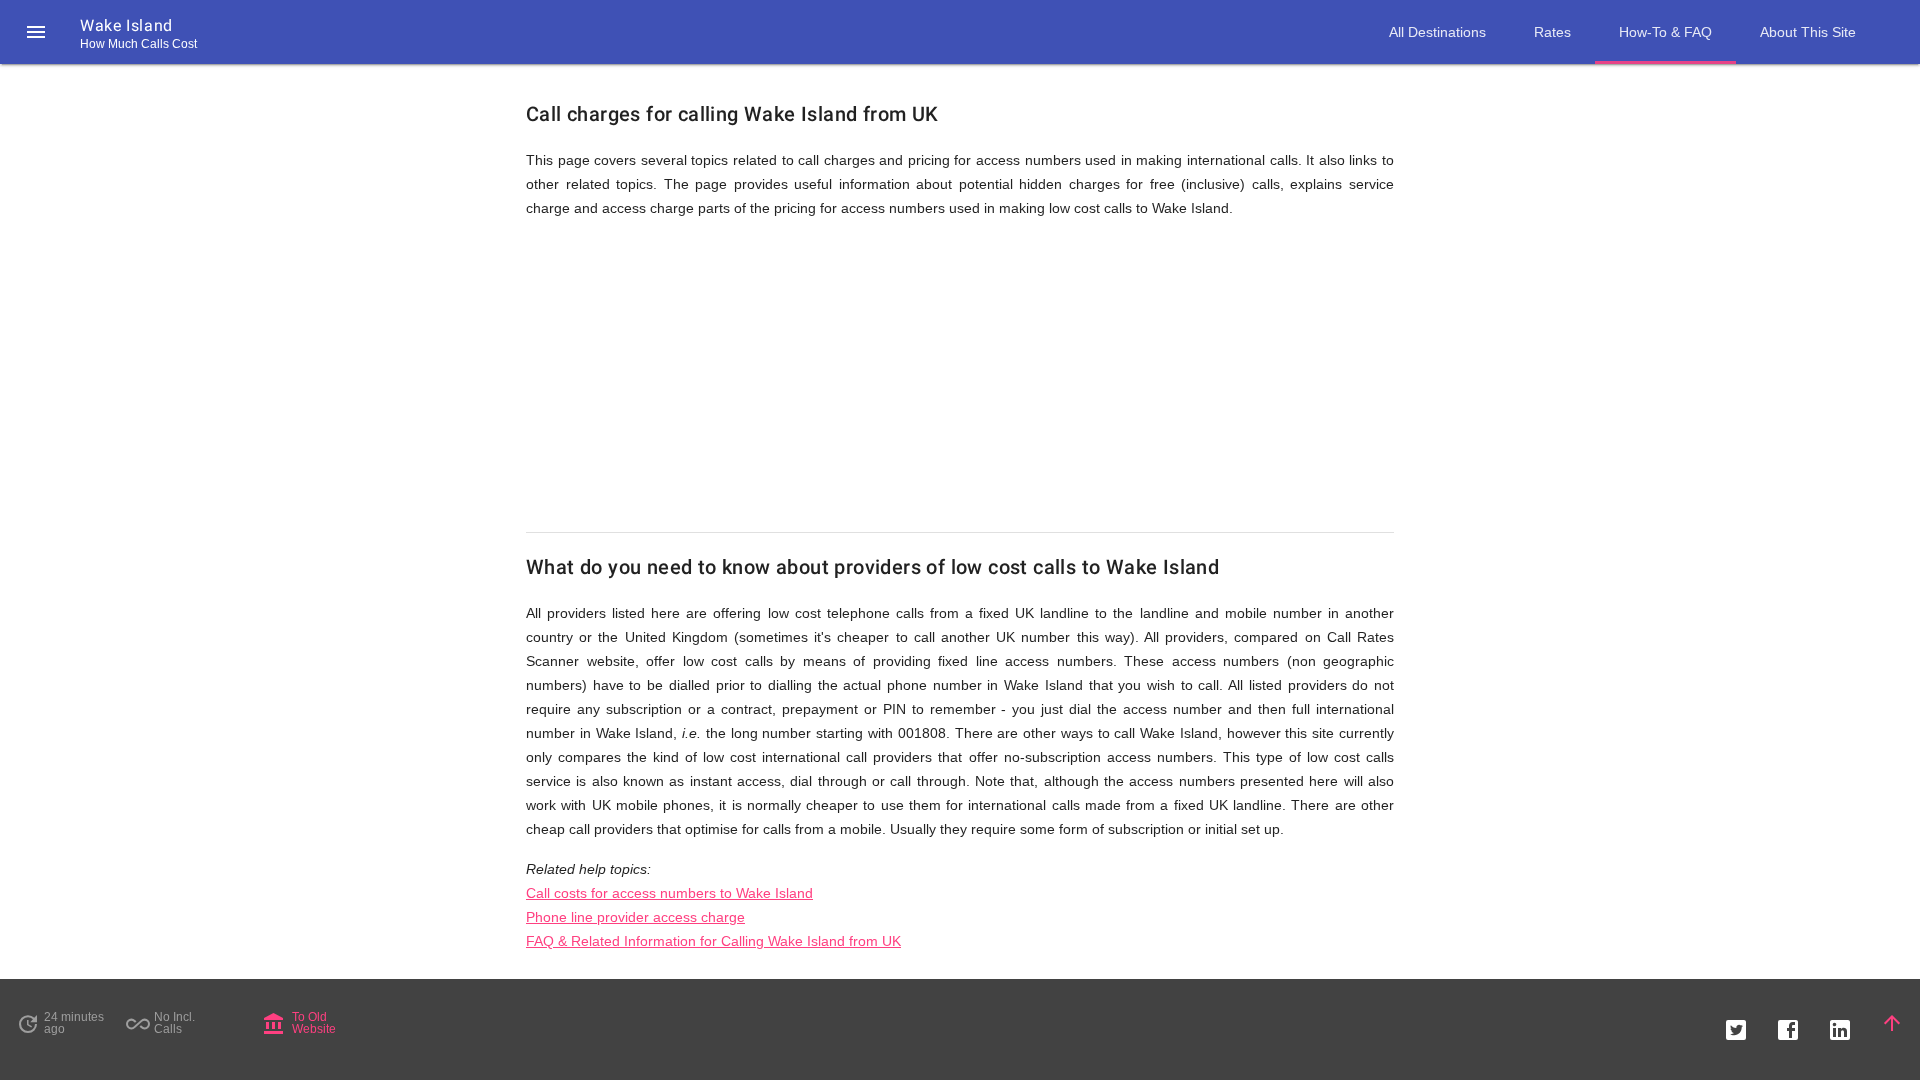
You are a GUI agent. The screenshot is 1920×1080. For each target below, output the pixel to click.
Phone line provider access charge (635, 917)
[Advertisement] (960, 376)
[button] (36, 32)
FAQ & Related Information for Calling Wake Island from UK (713, 941)
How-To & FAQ (1665, 32)
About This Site (1808, 32)
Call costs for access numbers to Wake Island (669, 893)
